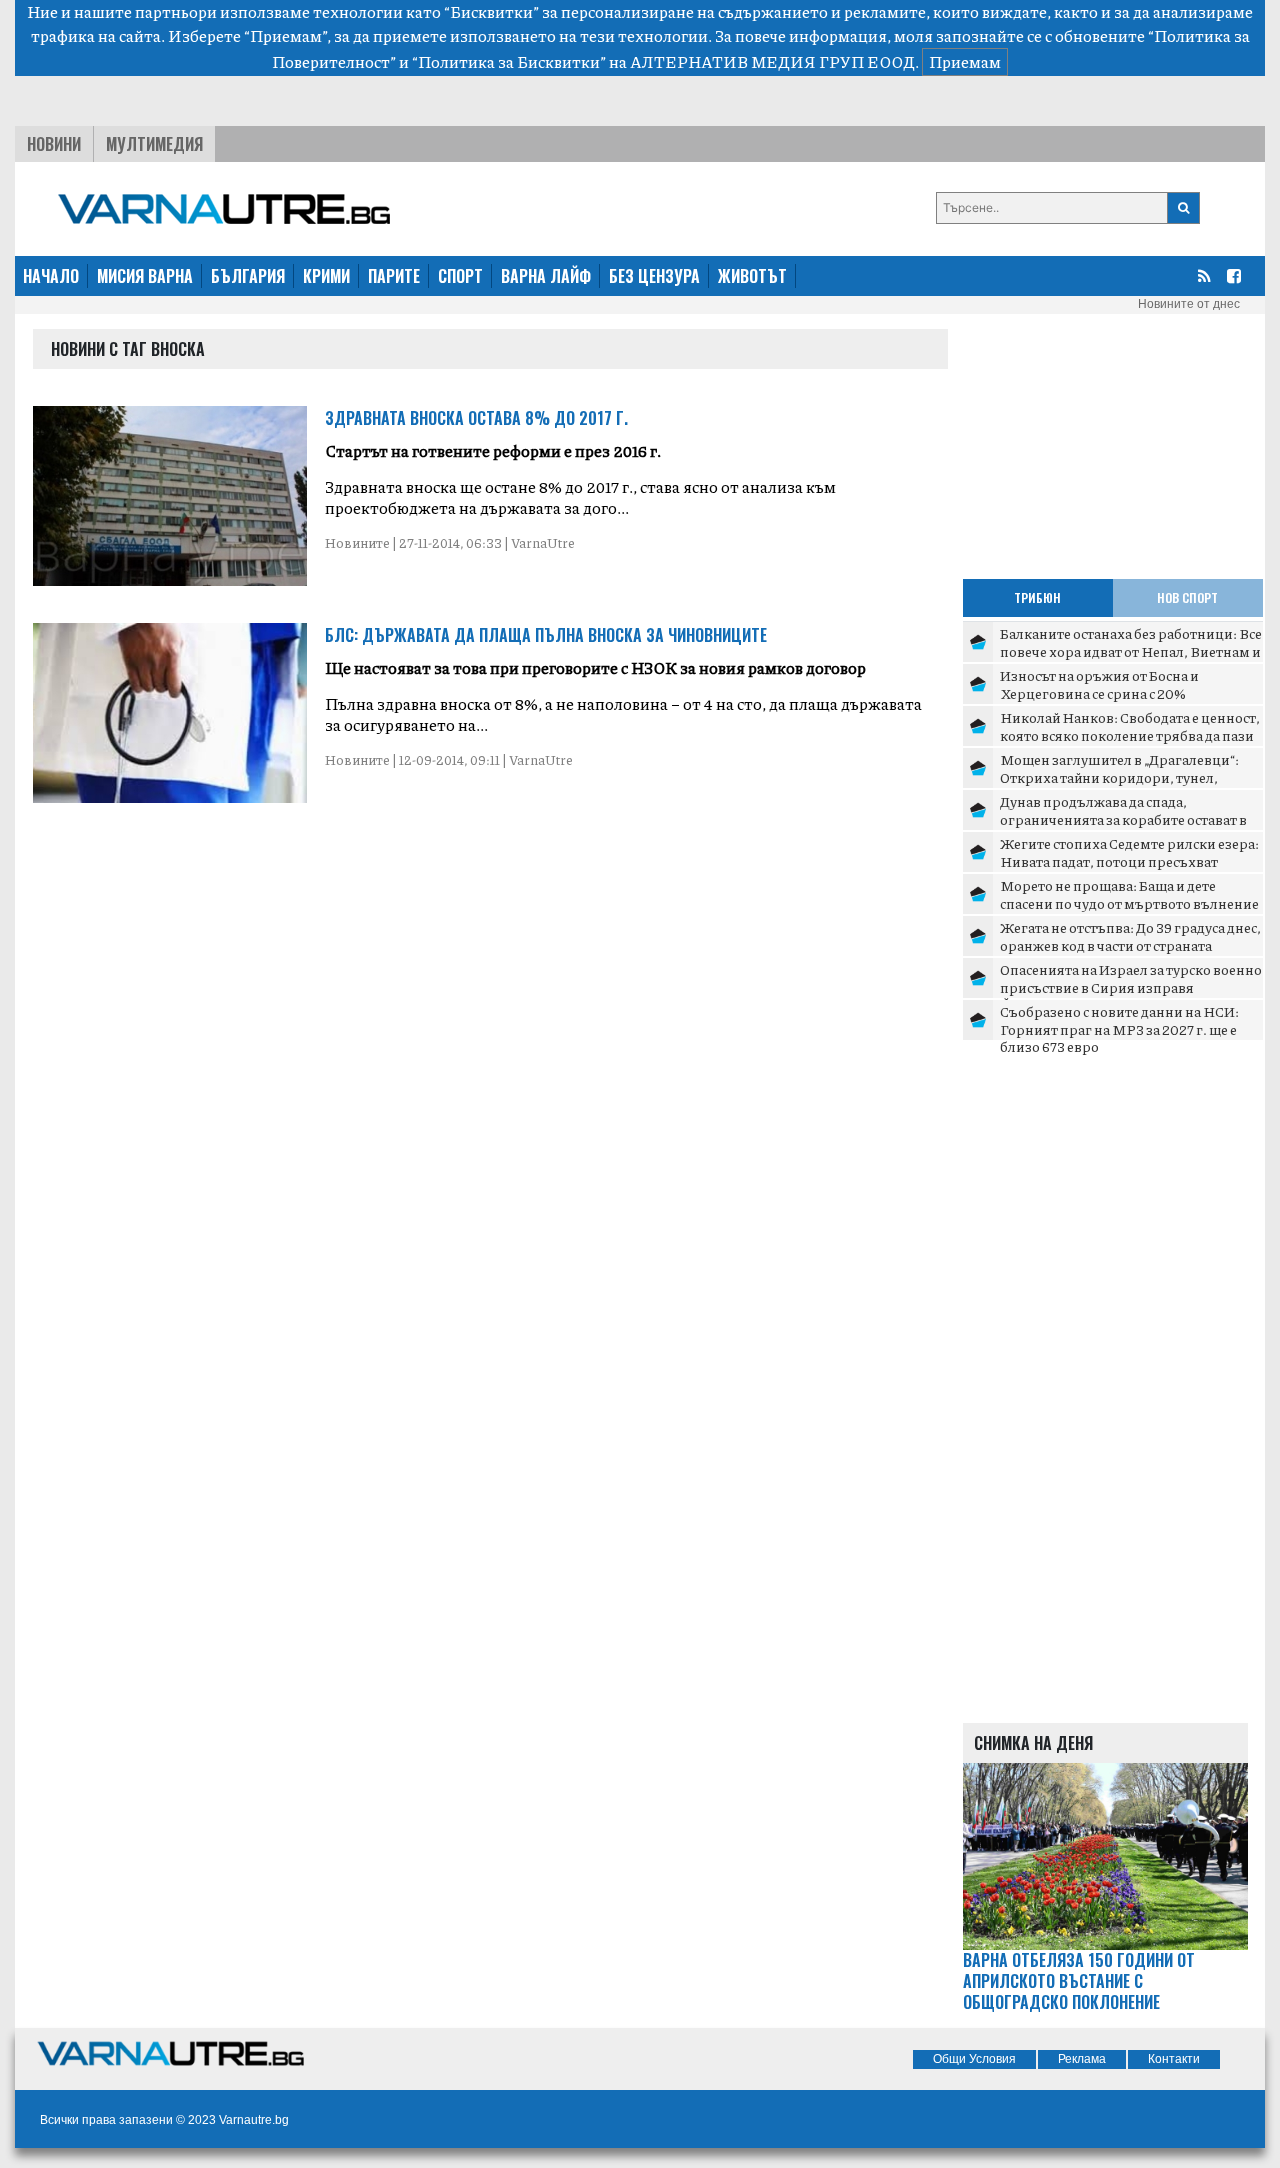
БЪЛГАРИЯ (248, 276)
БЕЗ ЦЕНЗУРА (654, 276)
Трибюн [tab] (1037, 597)
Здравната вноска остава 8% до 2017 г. (476, 418)
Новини (54, 144)
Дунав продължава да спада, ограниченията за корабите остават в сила (1123, 818)
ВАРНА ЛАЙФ (546, 276)
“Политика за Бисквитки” (509, 61)
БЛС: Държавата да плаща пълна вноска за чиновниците (546, 635)
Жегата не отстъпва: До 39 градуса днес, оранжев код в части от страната (1130, 936)
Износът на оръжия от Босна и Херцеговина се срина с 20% (1099, 684)
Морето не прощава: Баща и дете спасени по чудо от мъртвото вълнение (1129, 894)
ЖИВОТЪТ (752, 276)
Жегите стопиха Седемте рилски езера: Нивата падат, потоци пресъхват (1129, 852)
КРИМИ (326, 276)
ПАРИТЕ (394, 276)
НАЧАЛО (51, 276)
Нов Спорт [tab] (1187, 597)
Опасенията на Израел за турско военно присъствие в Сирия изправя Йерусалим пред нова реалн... (1131, 986)
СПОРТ (460, 276)
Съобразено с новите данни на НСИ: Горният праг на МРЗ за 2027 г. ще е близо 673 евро (1119, 1028)
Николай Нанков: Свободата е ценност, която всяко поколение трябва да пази (1130, 726)
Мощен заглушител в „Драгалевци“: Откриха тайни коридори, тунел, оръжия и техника (1119, 776)
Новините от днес (1189, 304)
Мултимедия (154, 144)
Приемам (965, 61)
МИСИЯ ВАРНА (145, 276)
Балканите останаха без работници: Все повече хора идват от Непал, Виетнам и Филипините (1131, 650)
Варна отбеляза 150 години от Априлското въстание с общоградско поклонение (1079, 1981)
